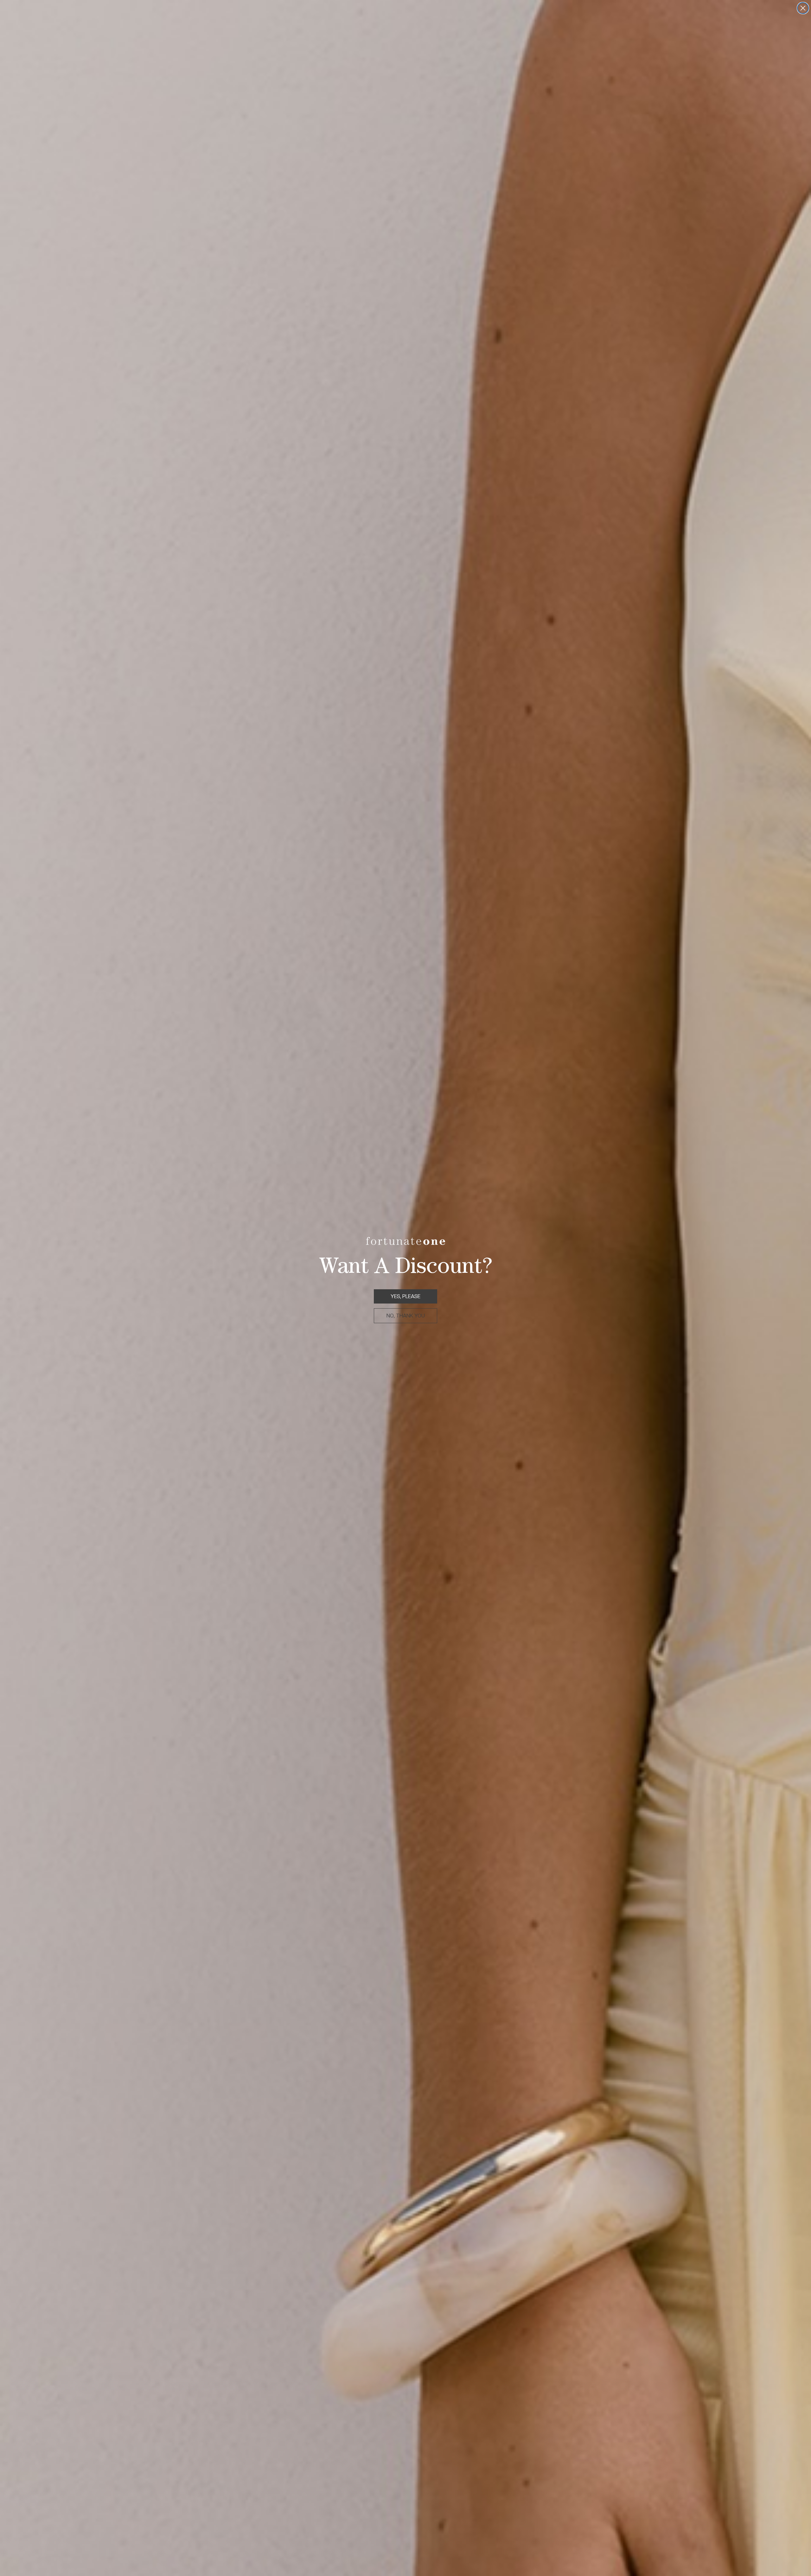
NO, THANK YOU (406, 1316)
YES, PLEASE (405, 1296)
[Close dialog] (803, 8)
